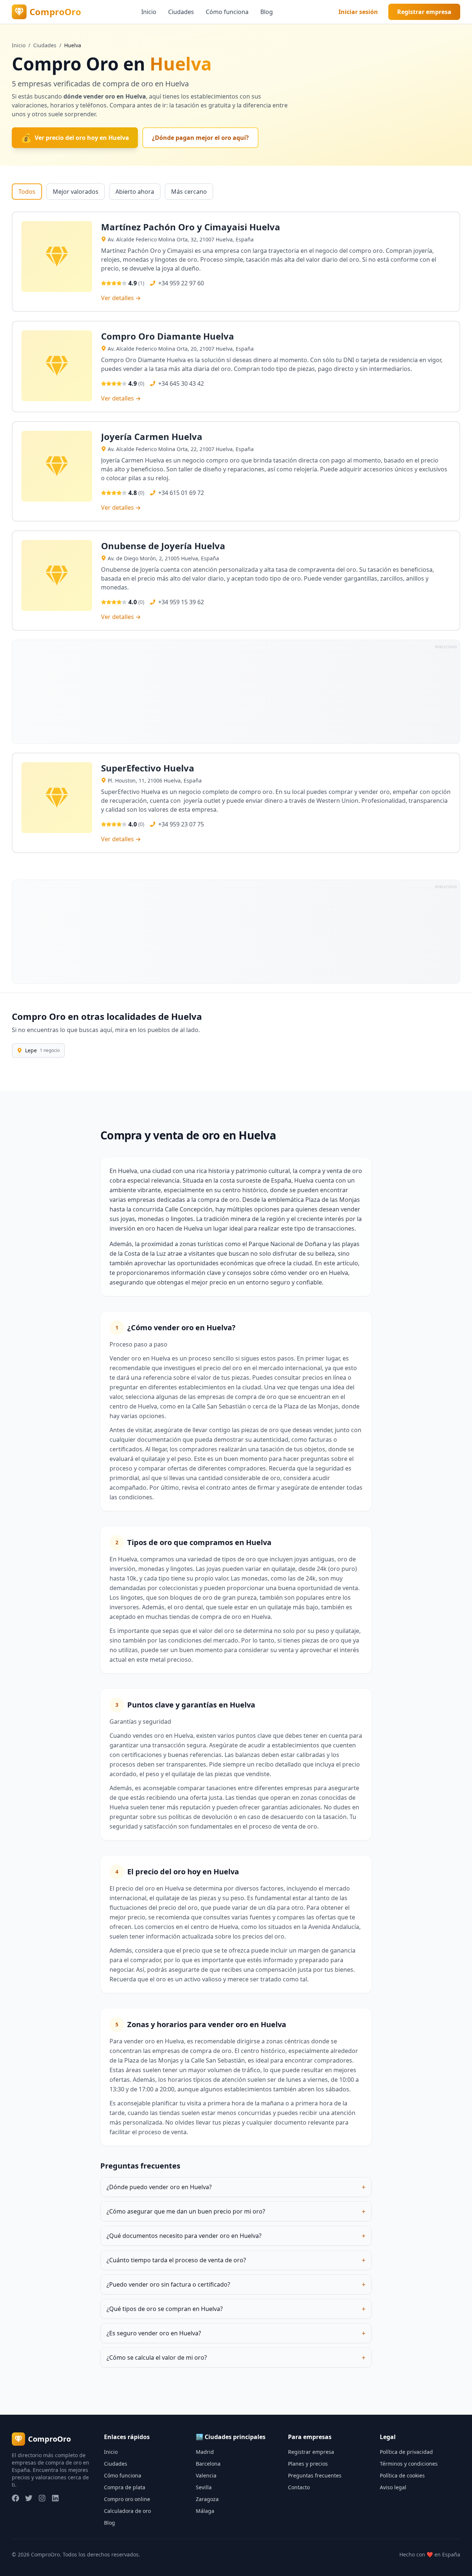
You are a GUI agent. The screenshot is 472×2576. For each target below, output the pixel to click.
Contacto (299, 2487)
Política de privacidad (406, 2452)
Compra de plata (125, 2487)
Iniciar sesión (358, 12)
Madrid (205, 2452)
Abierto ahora (135, 192)
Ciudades (181, 12)
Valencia (206, 2475)
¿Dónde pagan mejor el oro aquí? (200, 138)
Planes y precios (308, 2464)
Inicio (149, 12)
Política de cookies (402, 2475)
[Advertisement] (233, 692)
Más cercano (189, 192)
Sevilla (204, 2487)
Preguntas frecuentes (315, 2475)
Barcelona (208, 2464)
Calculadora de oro (127, 2511)
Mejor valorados (76, 192)
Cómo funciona (227, 12)
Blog (267, 12)
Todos (27, 192)
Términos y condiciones (409, 2464)
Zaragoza (207, 2499)
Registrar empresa (424, 12)
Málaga (205, 2511)
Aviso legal (393, 2487)
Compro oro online (127, 2499)
